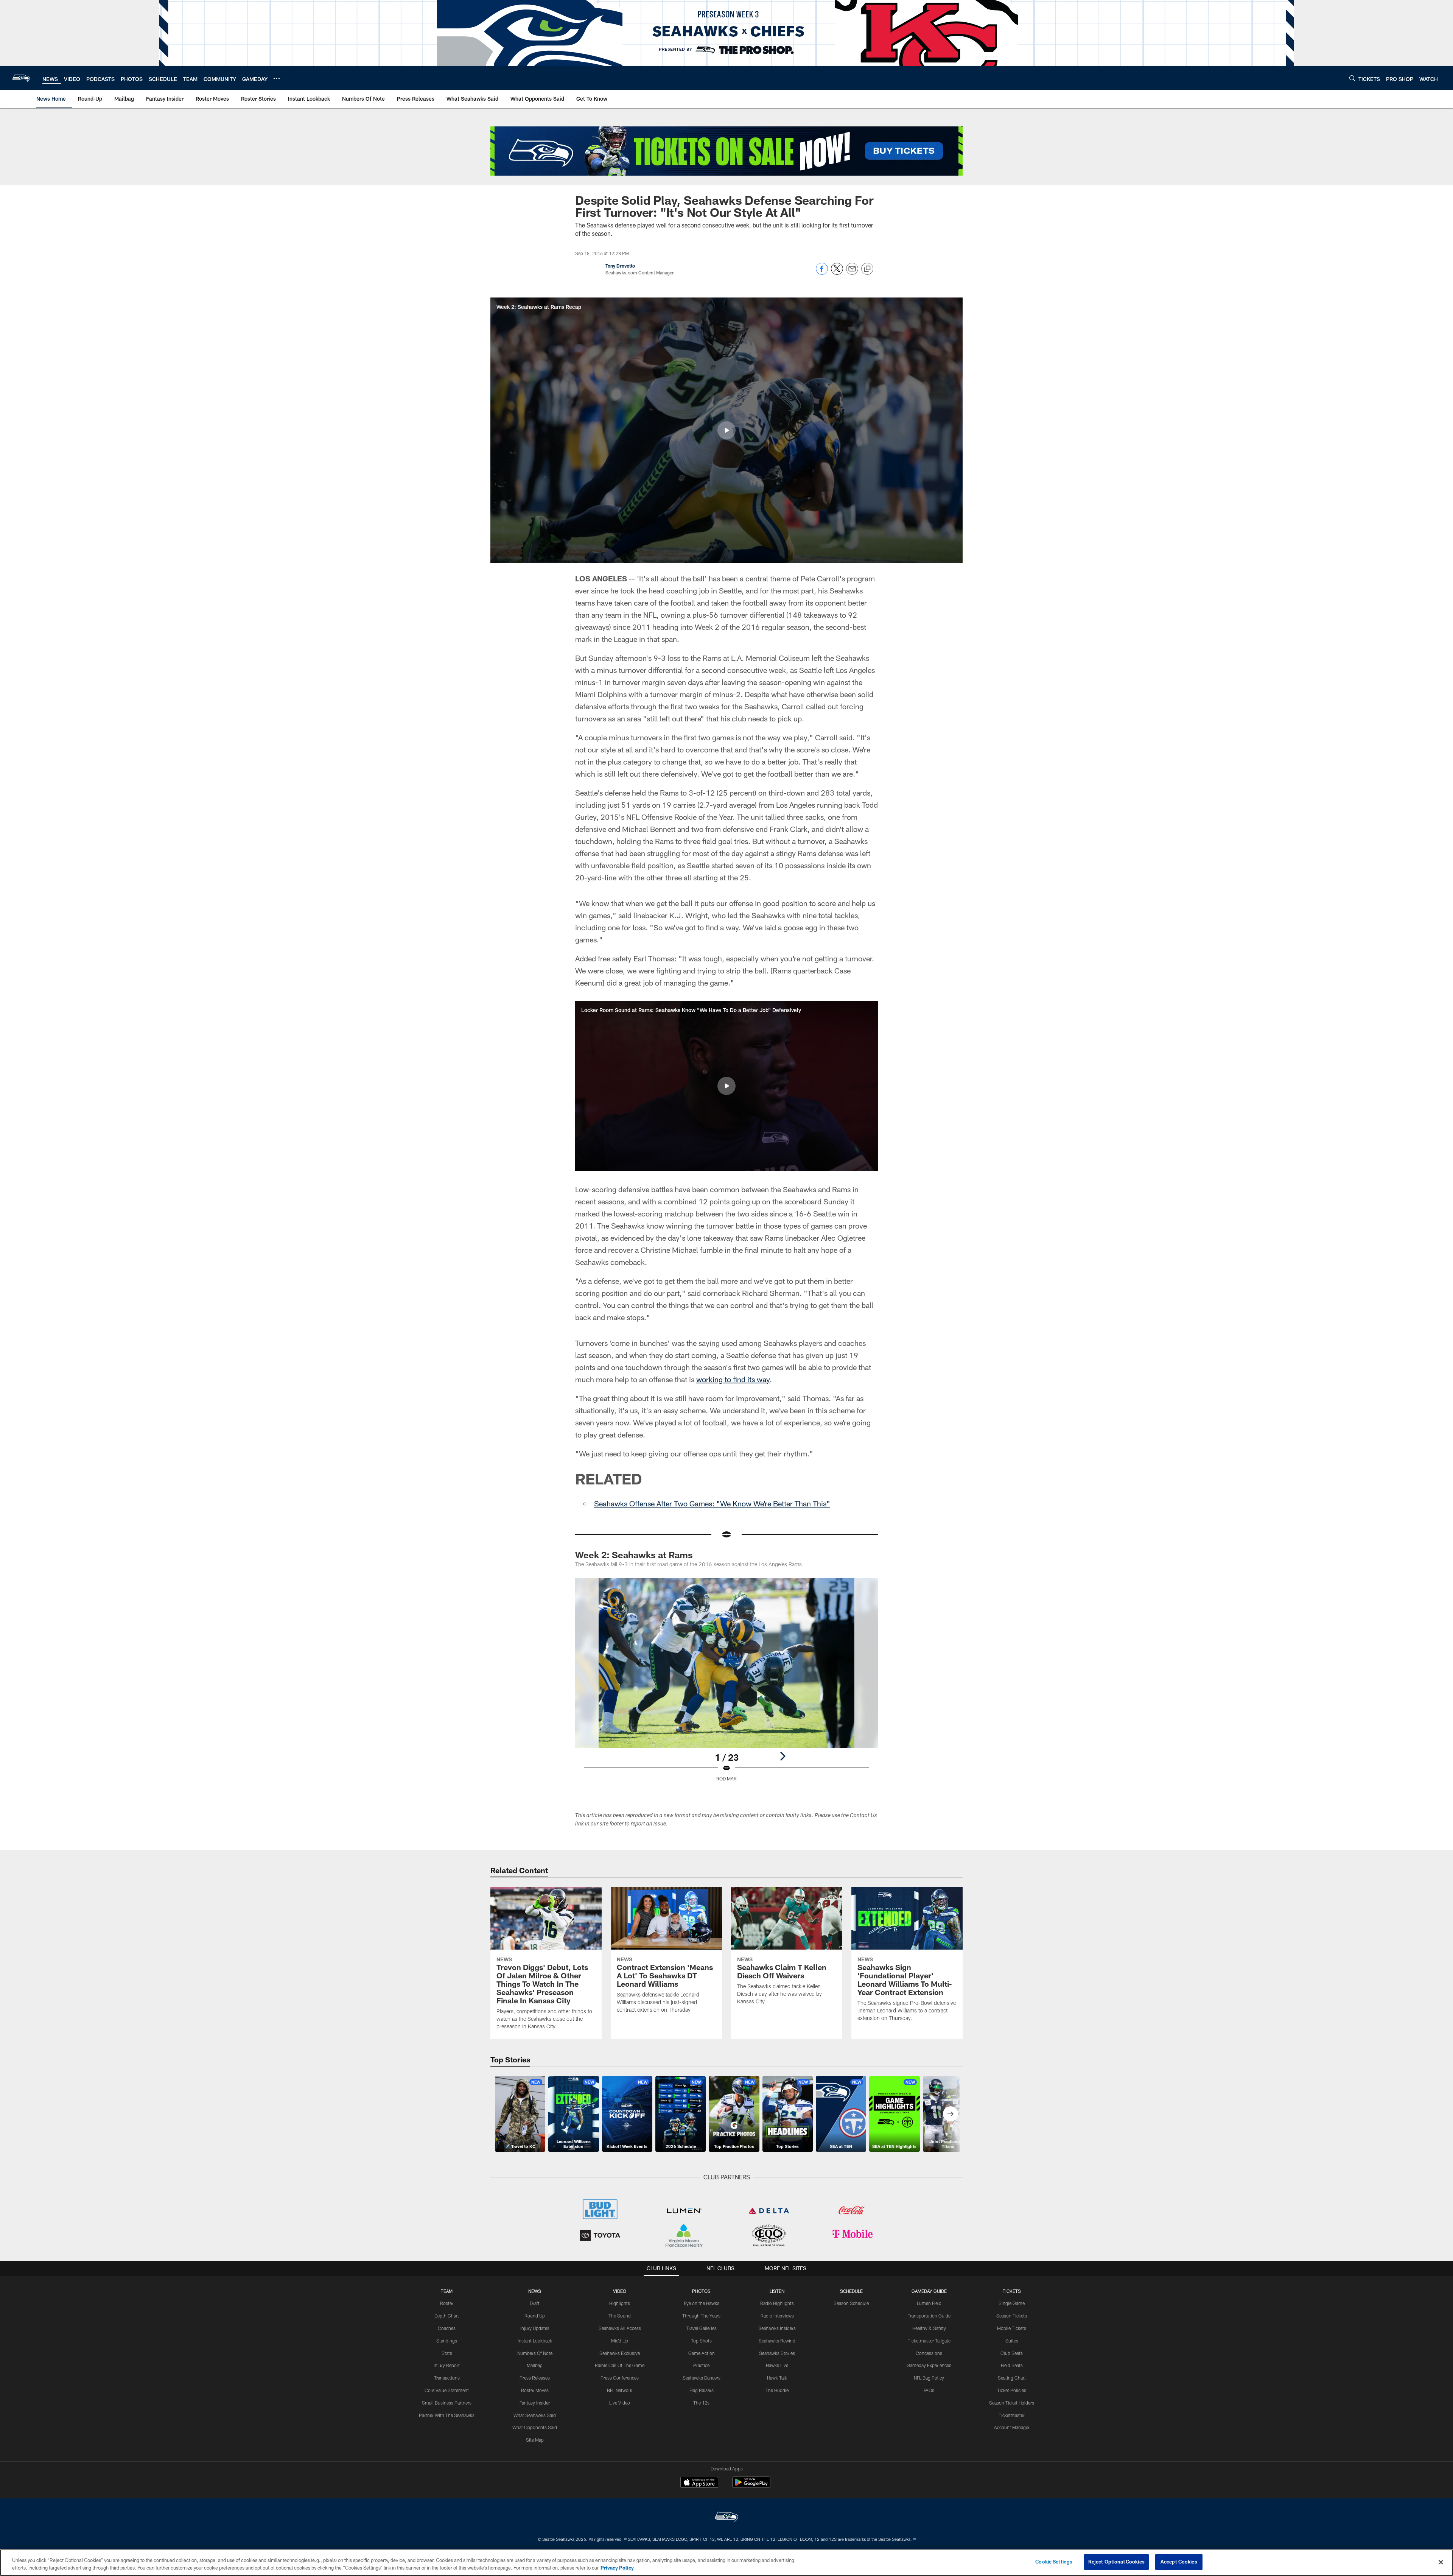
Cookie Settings (1054, 2562)
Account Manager (1012, 2427)
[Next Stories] (951, 2114)
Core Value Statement (447, 2390)
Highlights (620, 2303)
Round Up (535, 2316)
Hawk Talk (777, 2378)
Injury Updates (535, 2328)
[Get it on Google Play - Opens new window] (751, 2486)
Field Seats (1012, 2365)
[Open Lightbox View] (726, 1684)
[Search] (1352, 78)
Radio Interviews (777, 2316)
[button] (726, 430)
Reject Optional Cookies (1116, 2562)
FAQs (929, 2390)
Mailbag (535, 2365)
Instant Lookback (535, 2341)
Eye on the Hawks (702, 2303)
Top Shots (701, 2341)
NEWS (535, 2291)
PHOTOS (701, 2291)
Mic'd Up (620, 2341)
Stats (447, 2353)
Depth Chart (447, 2316)
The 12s (701, 2403)
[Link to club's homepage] (21, 78)
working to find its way (733, 1379)
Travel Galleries (702, 2328)
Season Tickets (1012, 2316)
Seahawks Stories (777, 2353)
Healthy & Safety (929, 2328)
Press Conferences (620, 2378)
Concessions (929, 2353)
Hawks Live (777, 2365)
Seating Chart (1012, 2378)
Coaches (447, 2328)
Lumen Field (929, 2303)
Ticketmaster (1012, 2415)
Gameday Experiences (929, 2365)
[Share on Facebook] (822, 273)
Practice (701, 2365)
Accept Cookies (1179, 2562)
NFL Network (620, 2390)
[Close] (1441, 2562)
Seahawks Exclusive (620, 2353)
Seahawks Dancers (702, 2378)
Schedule (851, 2291)
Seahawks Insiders (777, 2328)
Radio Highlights (777, 2303)
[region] (726, 2563)
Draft (535, 2303)
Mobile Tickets (1012, 2328)
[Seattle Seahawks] (726, 2518)
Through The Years (701, 2316)
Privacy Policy (617, 2568)
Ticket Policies (1012, 2390)
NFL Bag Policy (929, 2378)
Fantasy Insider (535, 2403)
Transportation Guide (929, 2316)
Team (447, 2291)
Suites (1012, 2341)
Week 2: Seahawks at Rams (634, 1555)
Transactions (447, 2378)
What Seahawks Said (535, 2415)
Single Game (1012, 2303)
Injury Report (447, 2365)
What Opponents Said (535, 2427)
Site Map (535, 2440)
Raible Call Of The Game (620, 2365)
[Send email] (852, 273)
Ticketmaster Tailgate (929, 2341)
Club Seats (1012, 2353)
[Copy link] (867, 269)
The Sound (620, 2316)
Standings (447, 2341)
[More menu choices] (277, 78)
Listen (777, 2291)
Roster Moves (535, 2390)
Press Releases (535, 2378)
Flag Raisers (702, 2390)
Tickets (1012, 2291)
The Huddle (777, 2390)
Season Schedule (851, 2303)
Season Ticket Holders (1012, 2403)
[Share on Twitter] (837, 273)
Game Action (702, 2353)
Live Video (620, 2403)
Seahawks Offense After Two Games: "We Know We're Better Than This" (712, 1503)
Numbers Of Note (535, 2353)
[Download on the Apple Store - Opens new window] (699, 2483)
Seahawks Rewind (777, 2341)
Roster (447, 2303)
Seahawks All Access (620, 2328)
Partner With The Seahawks (447, 2415)
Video (620, 2291)
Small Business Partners (447, 2403)
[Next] (783, 1756)
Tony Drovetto (620, 266)
